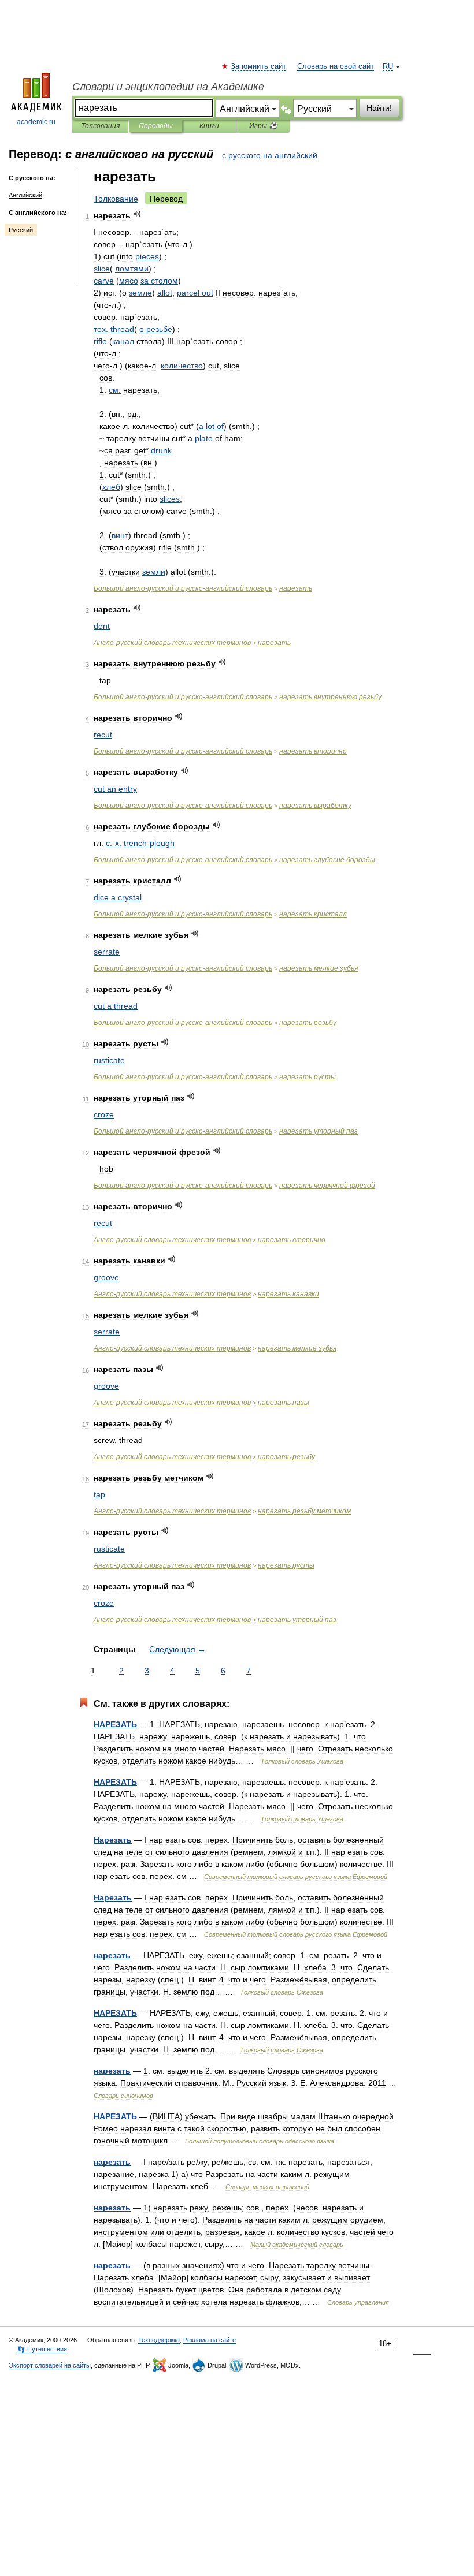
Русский (21, 230)
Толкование (116, 199)
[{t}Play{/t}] (137, 214)
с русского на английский (270, 155)
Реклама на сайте (210, 2340)
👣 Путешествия (42, 2349)
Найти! (379, 108)
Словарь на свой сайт (336, 66)
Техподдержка (159, 2340)
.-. (114, 843)
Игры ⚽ (263, 126)
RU (388, 66)
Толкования (100, 126)
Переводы (156, 126)
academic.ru (36, 122)
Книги (209, 126)
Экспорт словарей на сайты (50, 2365)
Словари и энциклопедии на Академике (168, 87)
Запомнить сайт (259, 66)
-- (183, 588)
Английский (25, 195)
